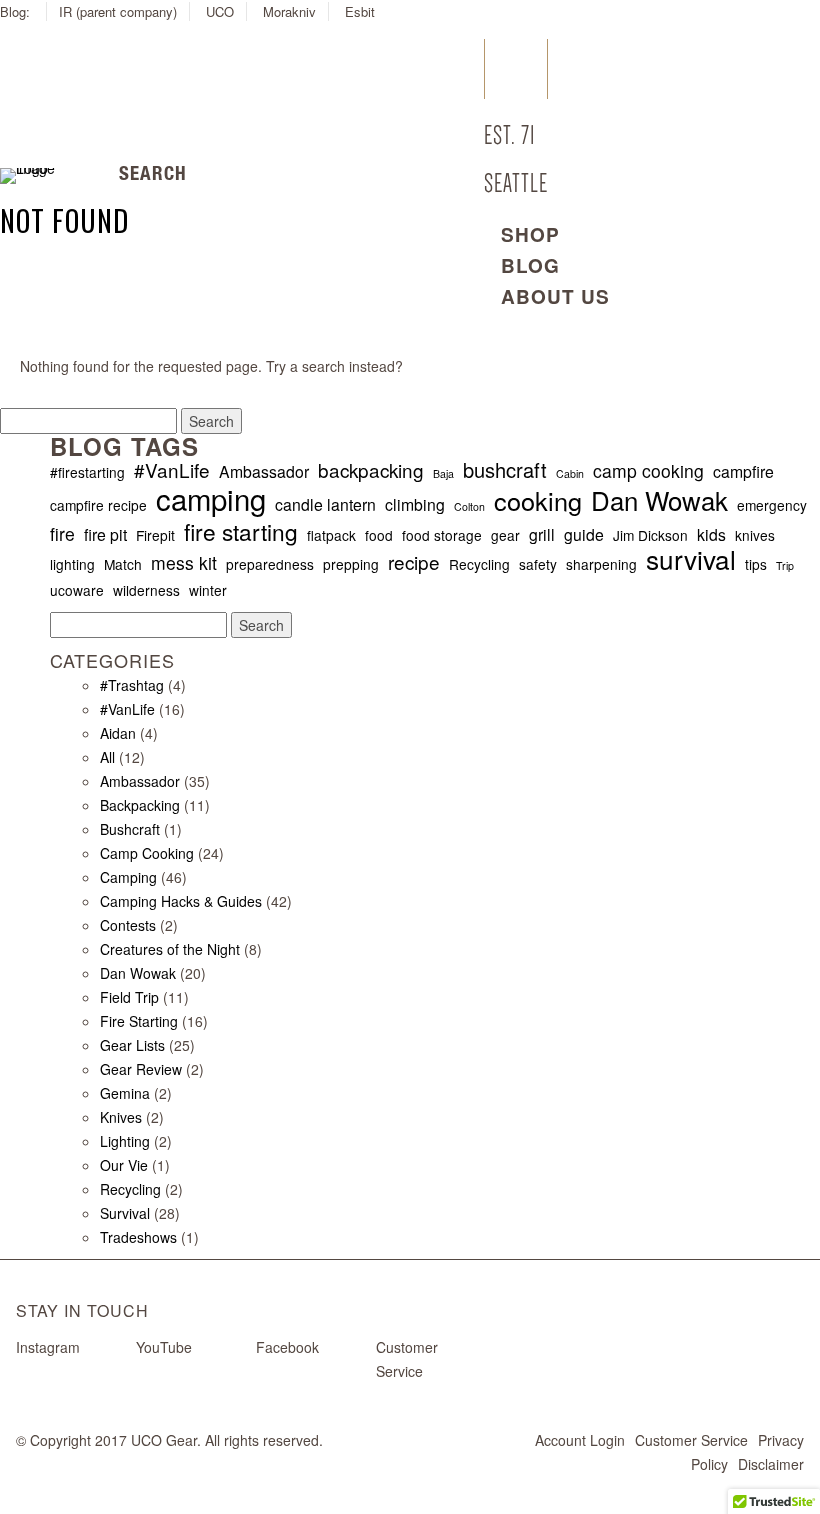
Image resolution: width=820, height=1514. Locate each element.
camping (211, 498)
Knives (121, 1117)
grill (542, 534)
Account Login (580, 1440)
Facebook (287, 1347)
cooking (538, 500)
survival (691, 559)
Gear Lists (132, 1045)
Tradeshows (138, 1237)
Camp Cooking (147, 853)
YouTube (164, 1347)
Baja (443, 473)
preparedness (270, 564)
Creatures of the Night (170, 949)
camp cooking (648, 471)
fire (62, 534)
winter (208, 590)
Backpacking (140, 805)
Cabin (570, 473)
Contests (128, 925)
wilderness (146, 590)
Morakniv (289, 11)
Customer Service (691, 1440)
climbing (415, 504)
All (107, 757)
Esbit (360, 11)
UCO (220, 11)
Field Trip (129, 997)
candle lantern (325, 504)
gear (505, 535)
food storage (442, 535)
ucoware (77, 590)
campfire (743, 471)
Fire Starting (139, 1021)
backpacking (371, 470)
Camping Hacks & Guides (181, 901)
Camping (128, 877)
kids (711, 534)
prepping (351, 564)
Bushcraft (130, 829)
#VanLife (172, 470)
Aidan (118, 733)
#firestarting (87, 472)
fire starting (241, 531)
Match (123, 564)
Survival (125, 1213)
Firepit (155, 535)
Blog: (17, 11)
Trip (785, 565)
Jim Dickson (650, 535)
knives (755, 535)
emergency (772, 505)
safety (538, 564)
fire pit (105, 534)
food (379, 535)
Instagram (48, 1347)
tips (756, 564)
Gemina (125, 1093)
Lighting (125, 1141)
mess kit (184, 563)
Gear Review (141, 1069)
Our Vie (124, 1165)
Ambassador (264, 471)
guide (584, 534)
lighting (72, 564)
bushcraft (505, 470)
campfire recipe (98, 505)
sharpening (601, 564)
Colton (469, 506)
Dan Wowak (659, 500)
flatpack (331, 535)
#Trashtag (132, 685)
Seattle (516, 183)
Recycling (479, 564)
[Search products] (102, 176)
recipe (414, 562)
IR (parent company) (118, 11)
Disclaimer (771, 1464)
